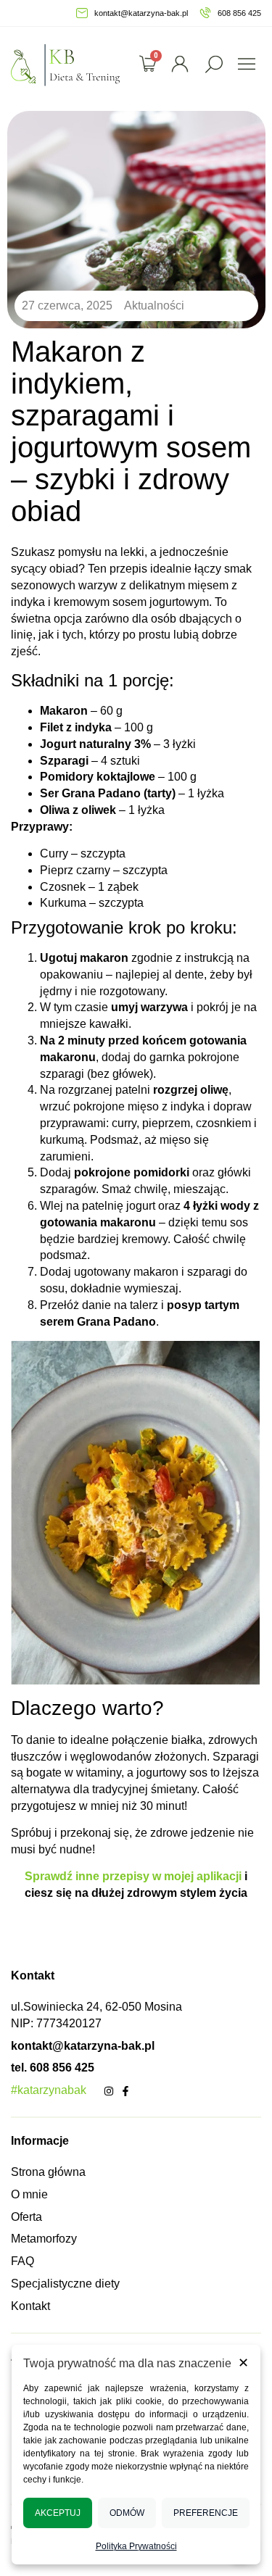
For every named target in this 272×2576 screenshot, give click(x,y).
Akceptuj (58, 2513)
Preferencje (206, 2513)
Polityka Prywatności (136, 2546)
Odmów (127, 2513)
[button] (214, 64)
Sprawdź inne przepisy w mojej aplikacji (135, 1876)
